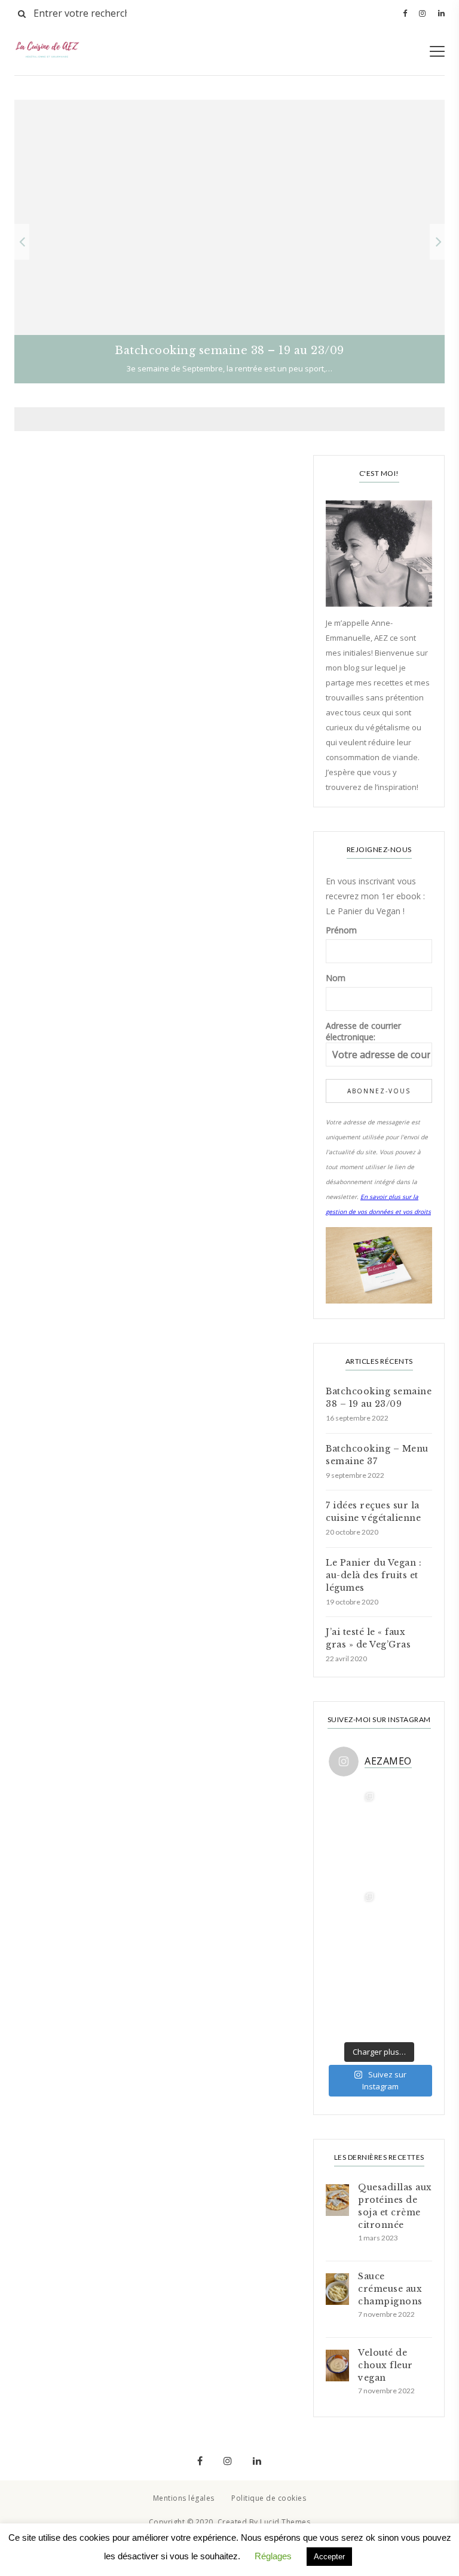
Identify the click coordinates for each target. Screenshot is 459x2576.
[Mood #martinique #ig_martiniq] (354, 1861)
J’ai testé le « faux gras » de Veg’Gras (368, 1638)
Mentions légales (184, 2498)
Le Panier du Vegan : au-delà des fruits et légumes (374, 1575)
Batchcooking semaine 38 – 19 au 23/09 (379, 1398)
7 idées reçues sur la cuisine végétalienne (373, 1512)
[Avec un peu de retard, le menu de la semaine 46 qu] (404, 1911)
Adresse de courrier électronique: (363, 1031)
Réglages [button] (273, 2556)
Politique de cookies (269, 2498)
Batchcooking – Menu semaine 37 (377, 1455)
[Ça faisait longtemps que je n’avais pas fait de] (404, 1961)
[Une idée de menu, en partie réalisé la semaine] (404, 1810)
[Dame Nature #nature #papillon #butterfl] (354, 1961)
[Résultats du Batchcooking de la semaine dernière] (354, 1810)
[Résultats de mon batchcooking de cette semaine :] (354, 2011)
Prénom (341, 930)
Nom (336, 978)
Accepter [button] (329, 2557)
